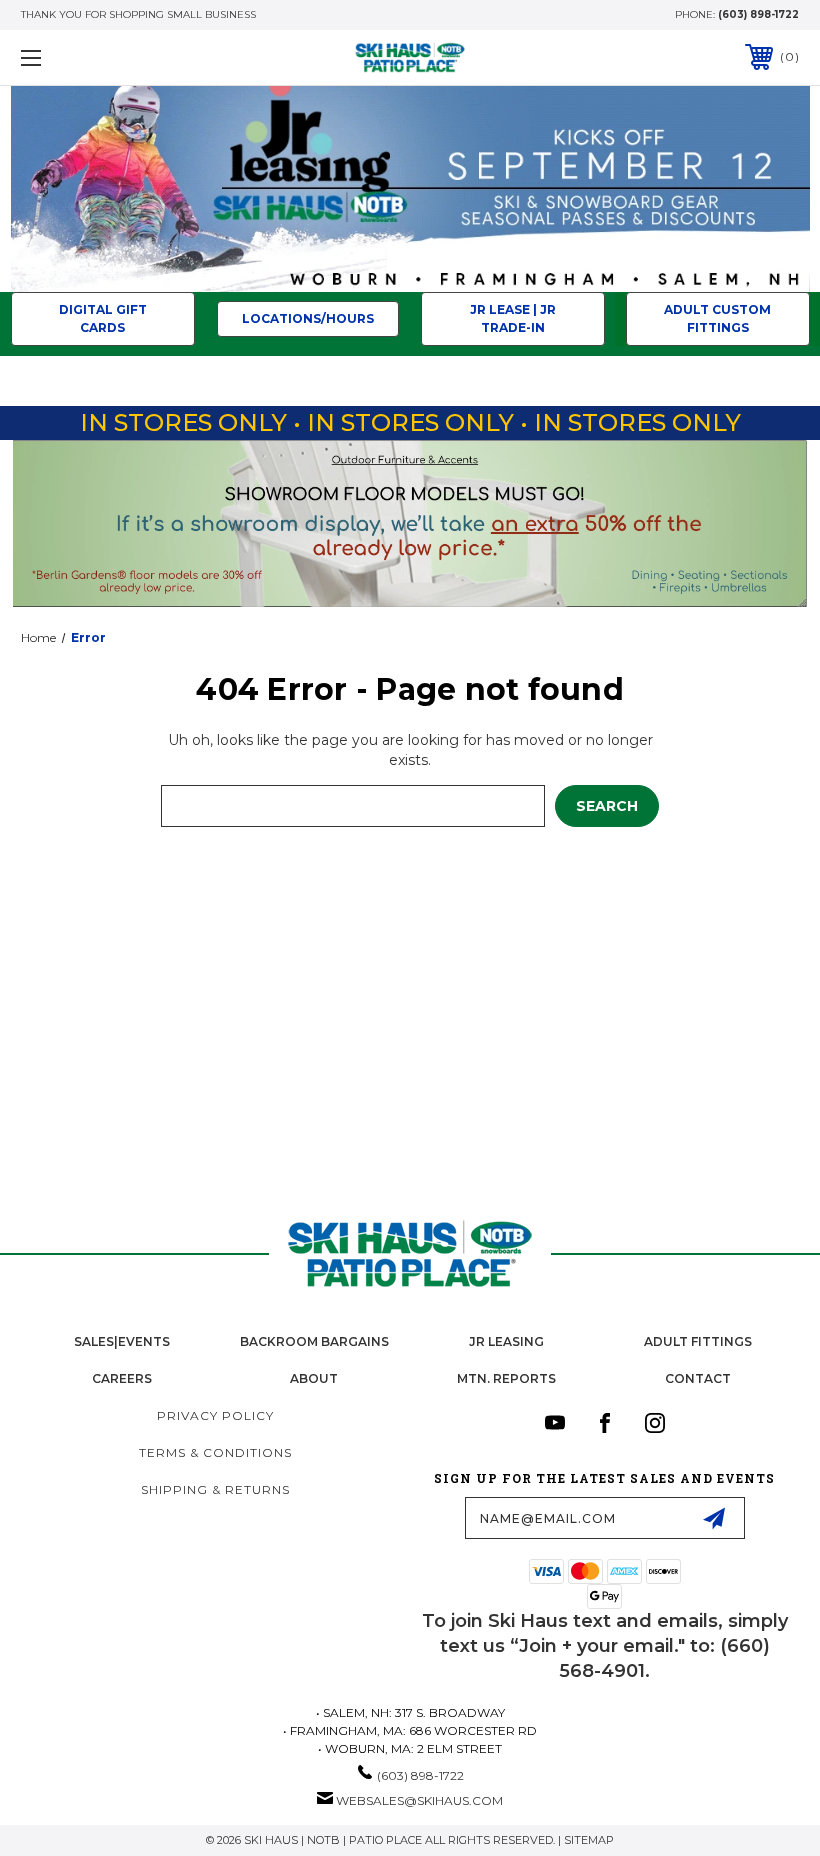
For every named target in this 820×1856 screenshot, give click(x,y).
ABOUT (314, 1378)
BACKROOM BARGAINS (314, 1341)
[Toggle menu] (99, 57)
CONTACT (698, 1378)
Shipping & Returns (215, 1489)
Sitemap (589, 1840)
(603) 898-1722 (758, 14)
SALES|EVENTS (122, 1341)
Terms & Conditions (215, 1452)
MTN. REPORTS (506, 1378)
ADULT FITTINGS (698, 1341)
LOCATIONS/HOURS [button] (308, 318)
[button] (410, 189)
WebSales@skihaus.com (419, 1800)
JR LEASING (506, 1341)
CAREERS (122, 1378)
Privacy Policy (215, 1415)
